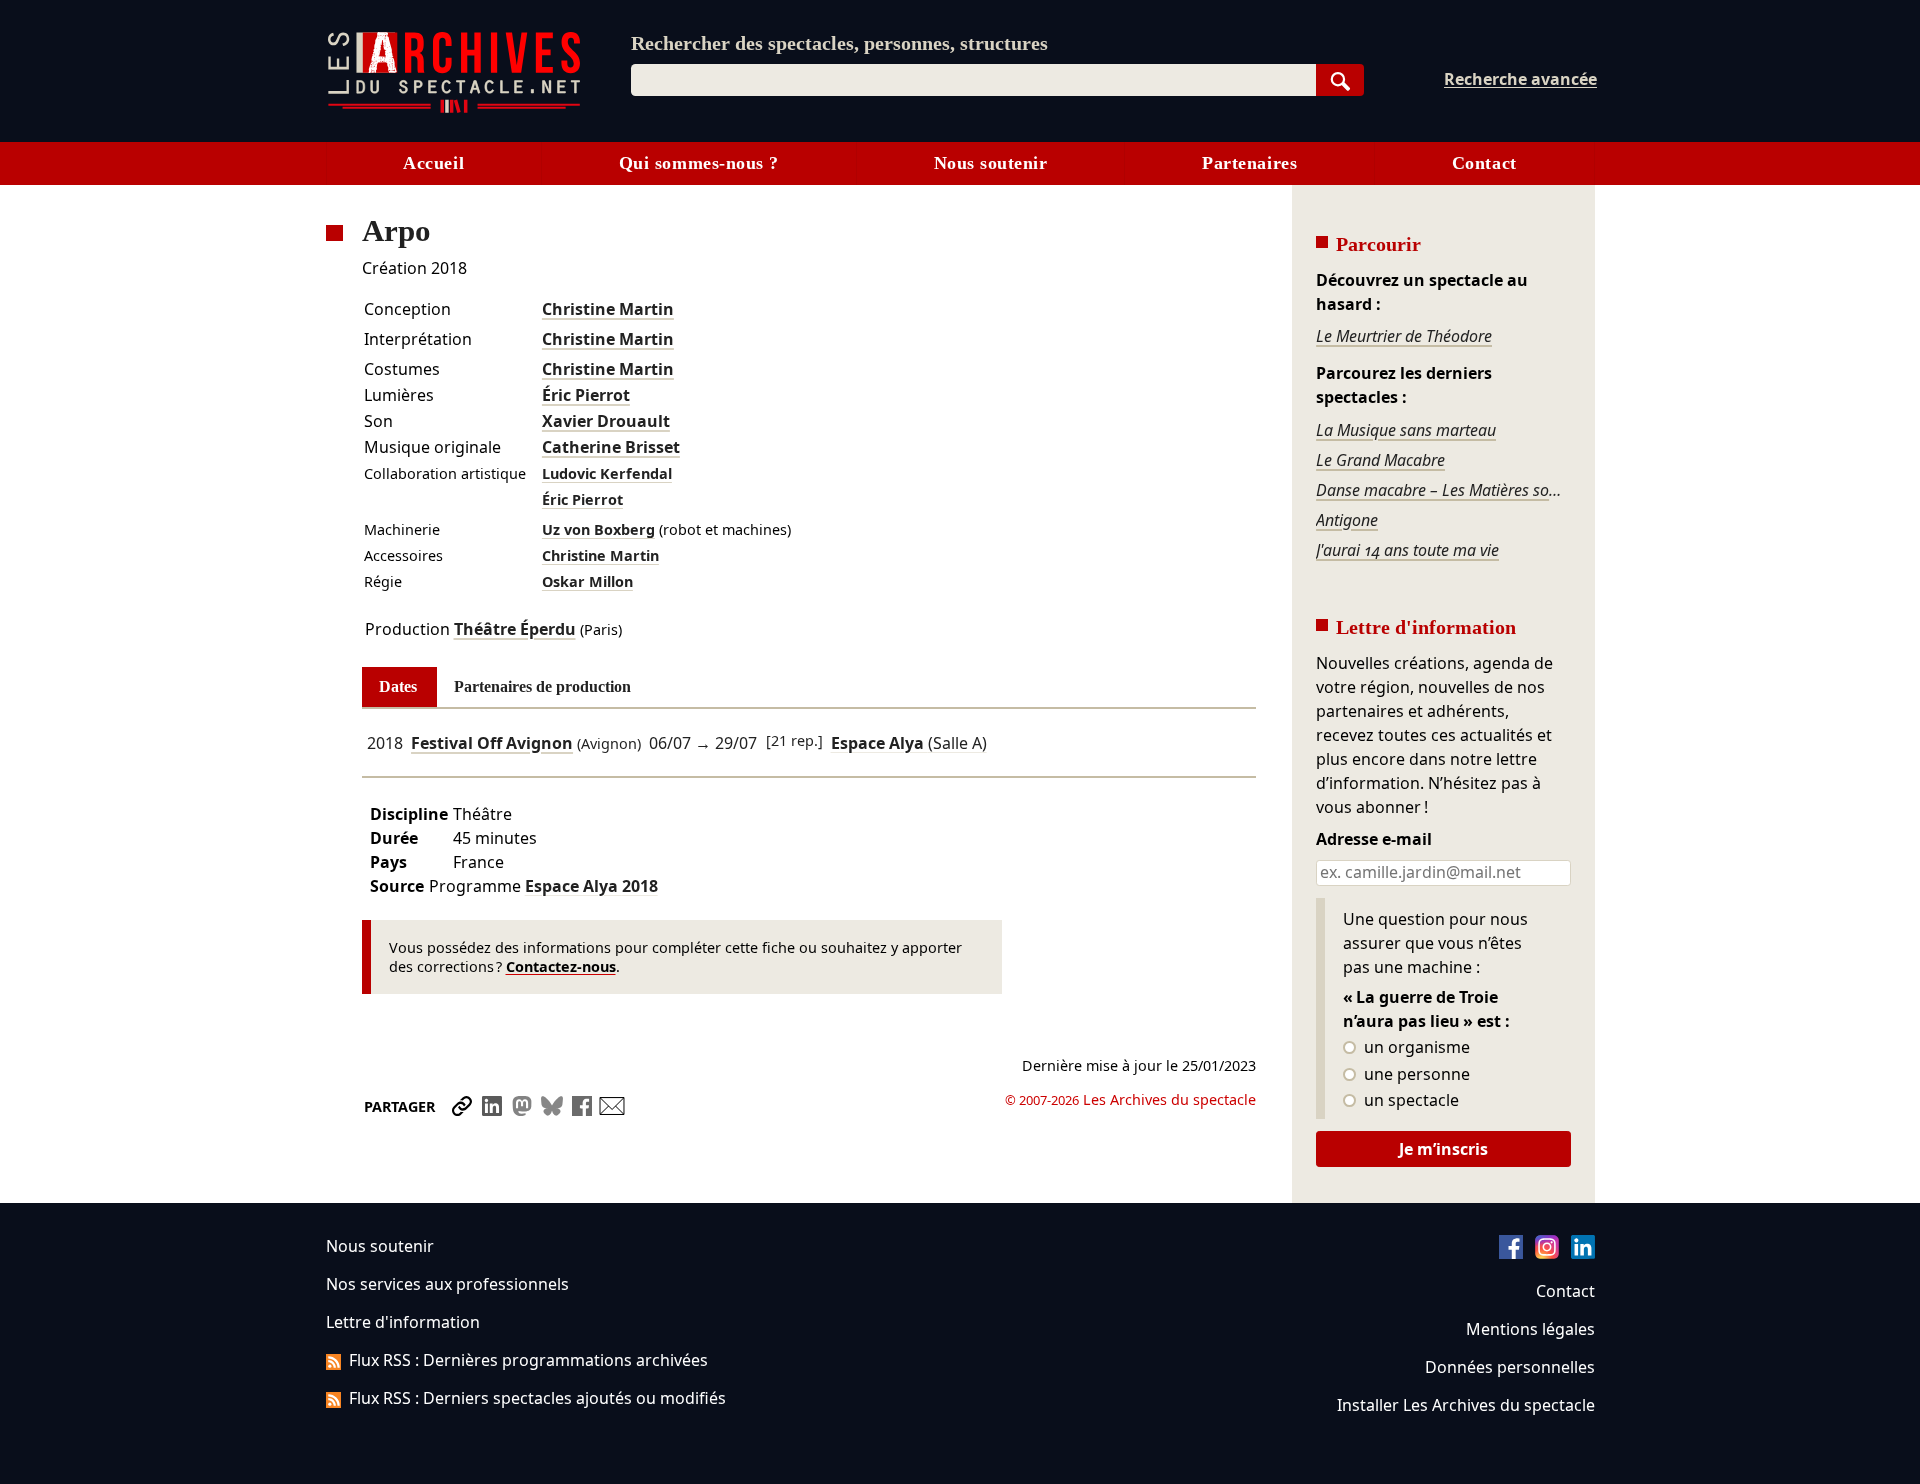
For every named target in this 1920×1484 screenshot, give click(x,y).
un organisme (1415, 1048)
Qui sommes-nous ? (699, 163)
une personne (1415, 1075)
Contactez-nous (561, 966)
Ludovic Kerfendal (607, 473)
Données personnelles (1510, 1367)
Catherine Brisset (611, 447)
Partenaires (1249, 163)
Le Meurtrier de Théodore (1404, 336)
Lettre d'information (403, 1322)
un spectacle (1409, 1101)
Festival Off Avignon (492, 743)
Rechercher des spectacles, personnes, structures (839, 43)
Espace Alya (591, 886)
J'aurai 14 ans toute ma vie (1407, 550)
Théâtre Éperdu (515, 629)
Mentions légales (1530, 1329)
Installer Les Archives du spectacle (1466, 1405)
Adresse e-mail (1374, 840)
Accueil (433, 163)
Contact (1484, 163)
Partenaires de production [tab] (542, 686)
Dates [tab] (398, 686)
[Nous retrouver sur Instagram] (1547, 1253)
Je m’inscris (1443, 1149)
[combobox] (973, 80)
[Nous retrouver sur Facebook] (1511, 1253)
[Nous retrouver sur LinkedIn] (1583, 1253)
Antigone (1347, 520)
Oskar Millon (587, 581)
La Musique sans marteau (1406, 430)
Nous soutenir (991, 163)
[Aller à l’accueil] (454, 108)
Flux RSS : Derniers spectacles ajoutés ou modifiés (537, 1398)
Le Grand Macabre (1380, 460)
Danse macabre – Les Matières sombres (1443, 490)
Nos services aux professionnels (447, 1284)
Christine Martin (608, 309)
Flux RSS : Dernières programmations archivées (528, 1360)
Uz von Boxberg (598, 529)
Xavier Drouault (606, 421)
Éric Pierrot (586, 395)
